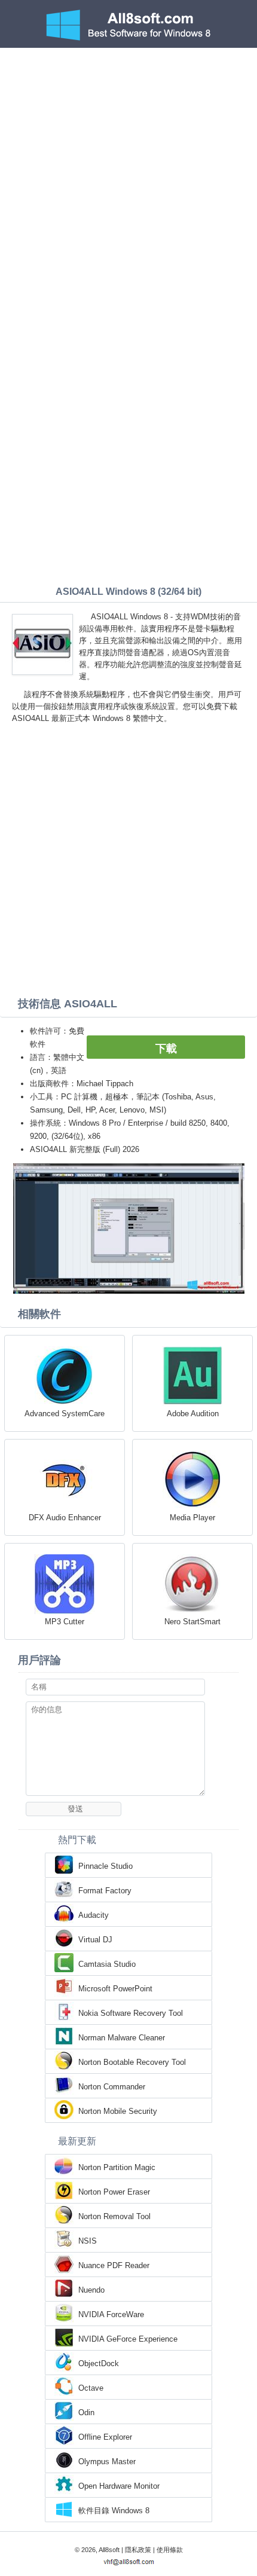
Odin (86, 2412)
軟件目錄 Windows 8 (114, 2511)
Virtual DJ (95, 1940)
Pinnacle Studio (105, 1866)
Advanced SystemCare (65, 1414)
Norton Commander (112, 2087)
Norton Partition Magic (117, 2167)
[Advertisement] (128, 182)
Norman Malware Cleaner (122, 2038)
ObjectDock (99, 2363)
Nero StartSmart (192, 1622)
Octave (91, 2388)
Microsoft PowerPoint (115, 1989)
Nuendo (91, 2290)
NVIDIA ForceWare (111, 2314)
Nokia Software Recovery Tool (131, 2013)
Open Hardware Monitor (119, 2486)
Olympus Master (107, 2462)
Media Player (192, 1518)
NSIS (88, 2241)
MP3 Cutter (65, 1622)
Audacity (94, 1915)
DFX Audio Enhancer (65, 1518)
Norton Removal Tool (114, 2216)
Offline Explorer (105, 2437)
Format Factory (105, 1891)
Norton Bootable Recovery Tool (132, 2062)
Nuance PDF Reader (114, 2265)
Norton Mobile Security (118, 2111)
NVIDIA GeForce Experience (128, 2339)
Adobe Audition (193, 1414)
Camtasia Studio (107, 1964)
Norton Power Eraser (114, 2192)
